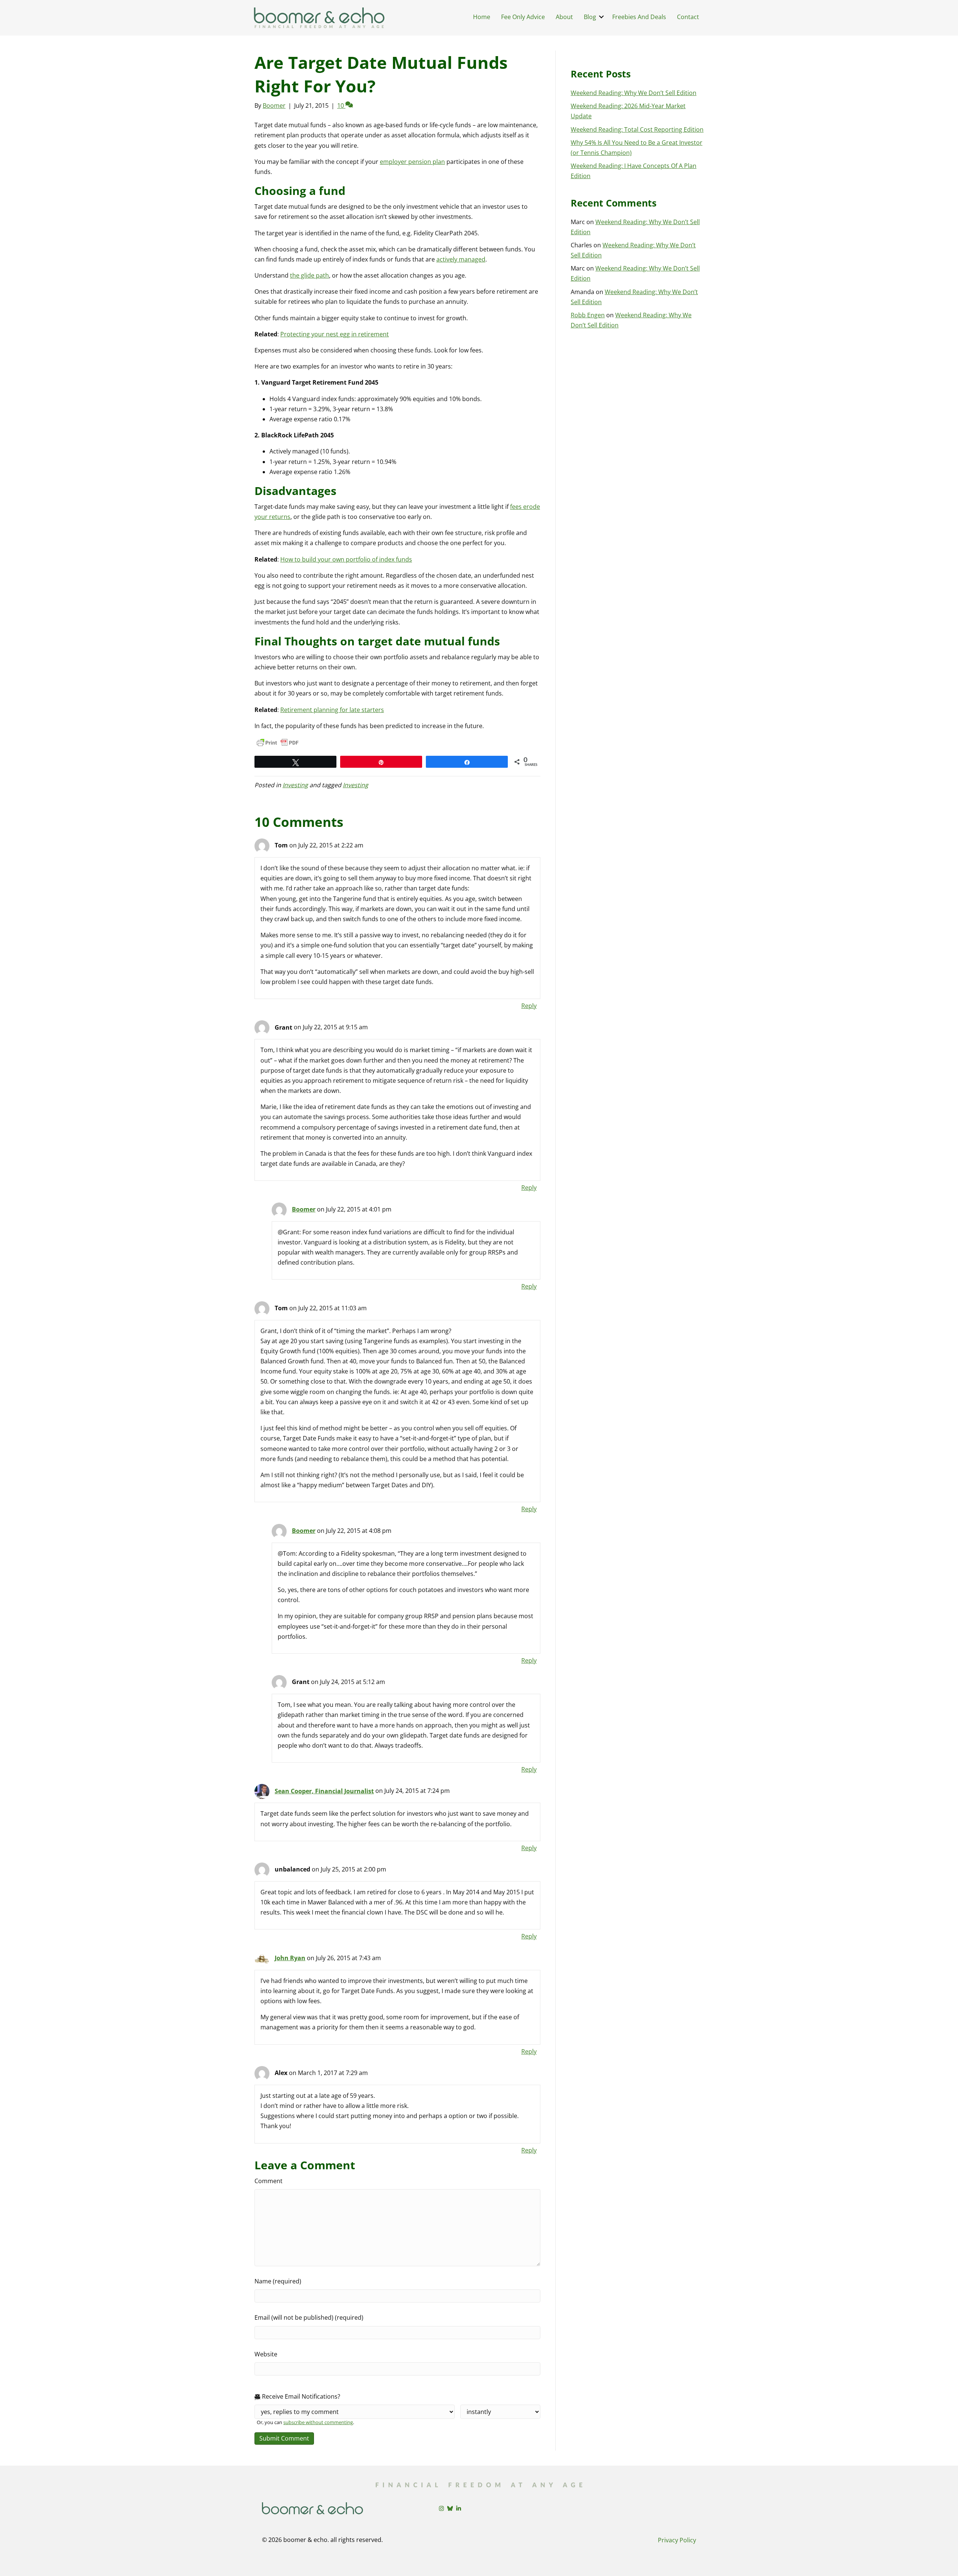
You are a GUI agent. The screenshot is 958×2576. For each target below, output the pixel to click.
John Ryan (290, 1958)
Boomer (304, 1209)
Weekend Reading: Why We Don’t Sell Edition (634, 93)
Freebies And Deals (639, 17)
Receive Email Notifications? (300, 2396)
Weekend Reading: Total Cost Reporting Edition (637, 129)
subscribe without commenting (318, 2422)
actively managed (461, 259)
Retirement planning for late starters (332, 710)
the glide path (309, 275)
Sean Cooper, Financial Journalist (324, 1791)
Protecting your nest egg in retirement (335, 334)
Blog (590, 17)
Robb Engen (588, 315)
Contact (688, 17)
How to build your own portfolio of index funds (346, 559)
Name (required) (278, 2281)
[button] (601, 17)
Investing (295, 785)
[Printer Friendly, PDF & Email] (278, 743)
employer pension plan (412, 162)
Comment (269, 2181)
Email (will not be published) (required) (309, 2317)
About (564, 17)
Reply (529, 1006)
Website (266, 2354)
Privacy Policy (677, 2540)
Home (482, 17)
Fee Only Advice (523, 17)
